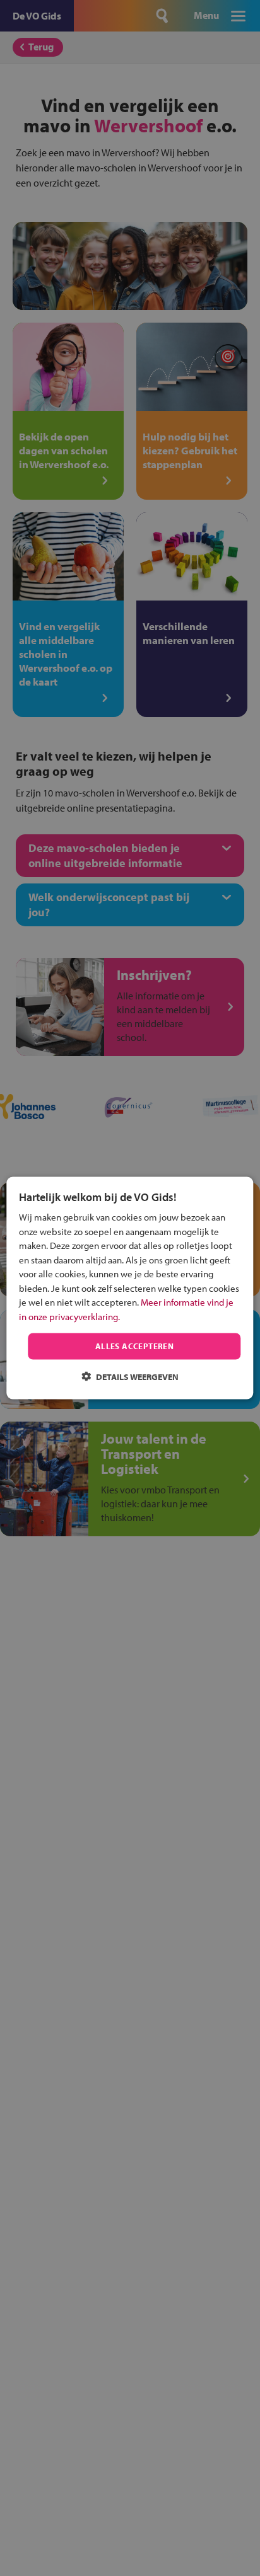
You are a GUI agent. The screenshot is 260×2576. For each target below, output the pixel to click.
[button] (130, 1376)
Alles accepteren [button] (134, 1346)
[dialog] (130, 1288)
